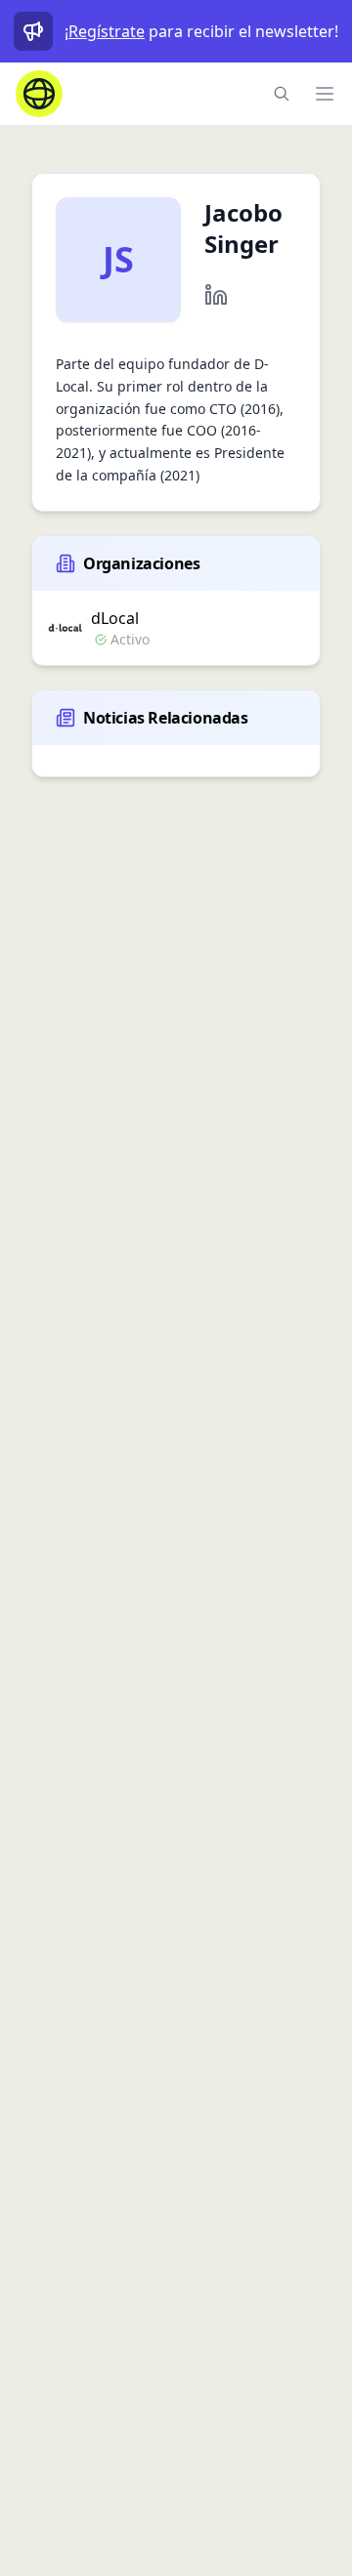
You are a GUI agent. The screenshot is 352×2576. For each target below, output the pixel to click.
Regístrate (107, 31)
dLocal (115, 618)
